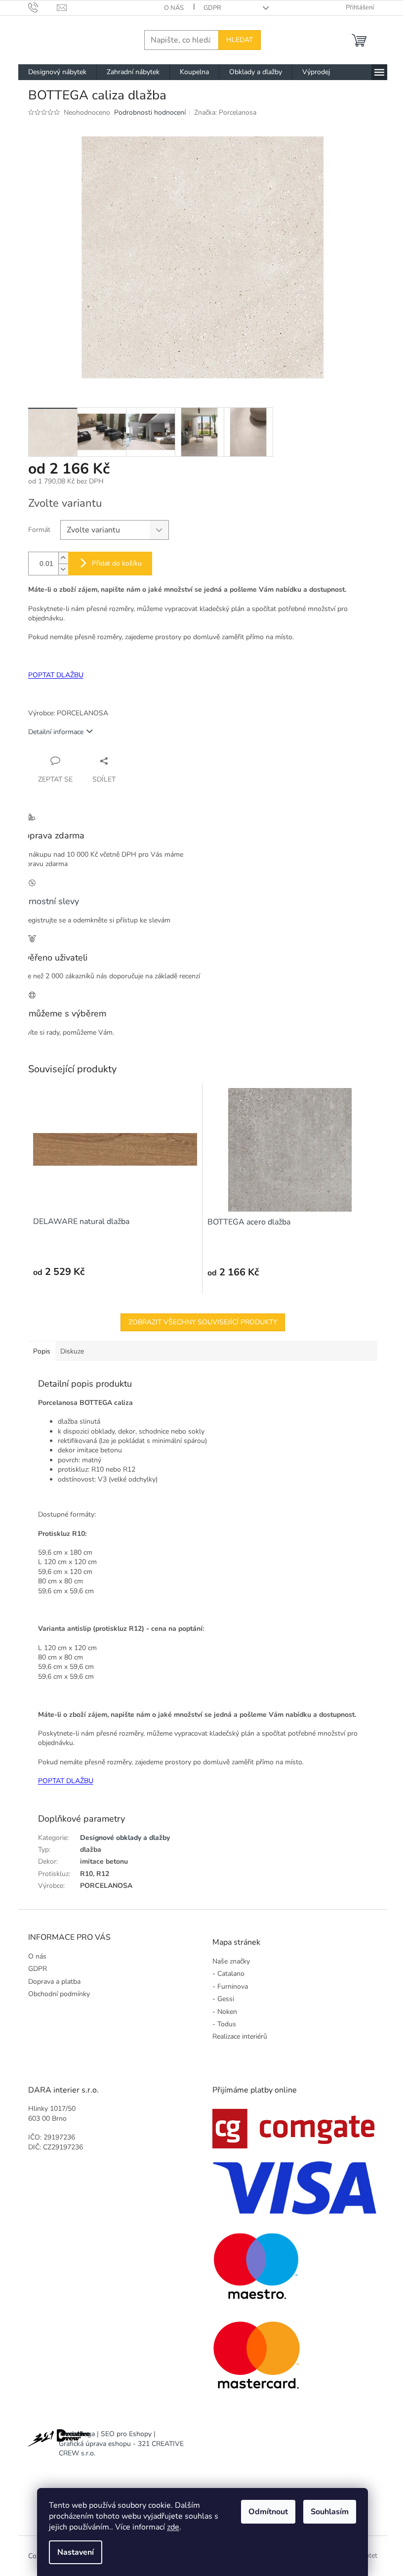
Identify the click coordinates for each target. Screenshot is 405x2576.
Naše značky (231, 1961)
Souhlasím (330, 2512)
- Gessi (223, 1999)
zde (173, 2527)
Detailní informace (56, 732)
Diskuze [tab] (72, 1351)
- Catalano (228, 1974)
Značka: (225, 112)
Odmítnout (268, 2512)
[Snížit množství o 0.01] (63, 569)
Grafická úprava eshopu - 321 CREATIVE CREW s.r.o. (121, 2448)
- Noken (225, 2012)
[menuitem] (57, 72)
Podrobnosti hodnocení (150, 112)
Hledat (240, 40)
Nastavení (76, 2552)
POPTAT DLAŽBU (56, 675)
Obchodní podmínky (59, 1994)
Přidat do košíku (117, 563)
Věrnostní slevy (49, 901)
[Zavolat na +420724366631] (43, 7)
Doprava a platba (54, 1982)
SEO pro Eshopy (126, 2434)
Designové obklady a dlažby (125, 1838)
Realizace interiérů (240, 2036)
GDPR (212, 8)
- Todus (224, 2024)
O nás (174, 8)
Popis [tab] (42, 1351)
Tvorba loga (77, 2434)
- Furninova (230, 1987)
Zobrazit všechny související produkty (203, 1322)
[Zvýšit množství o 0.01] (63, 558)
